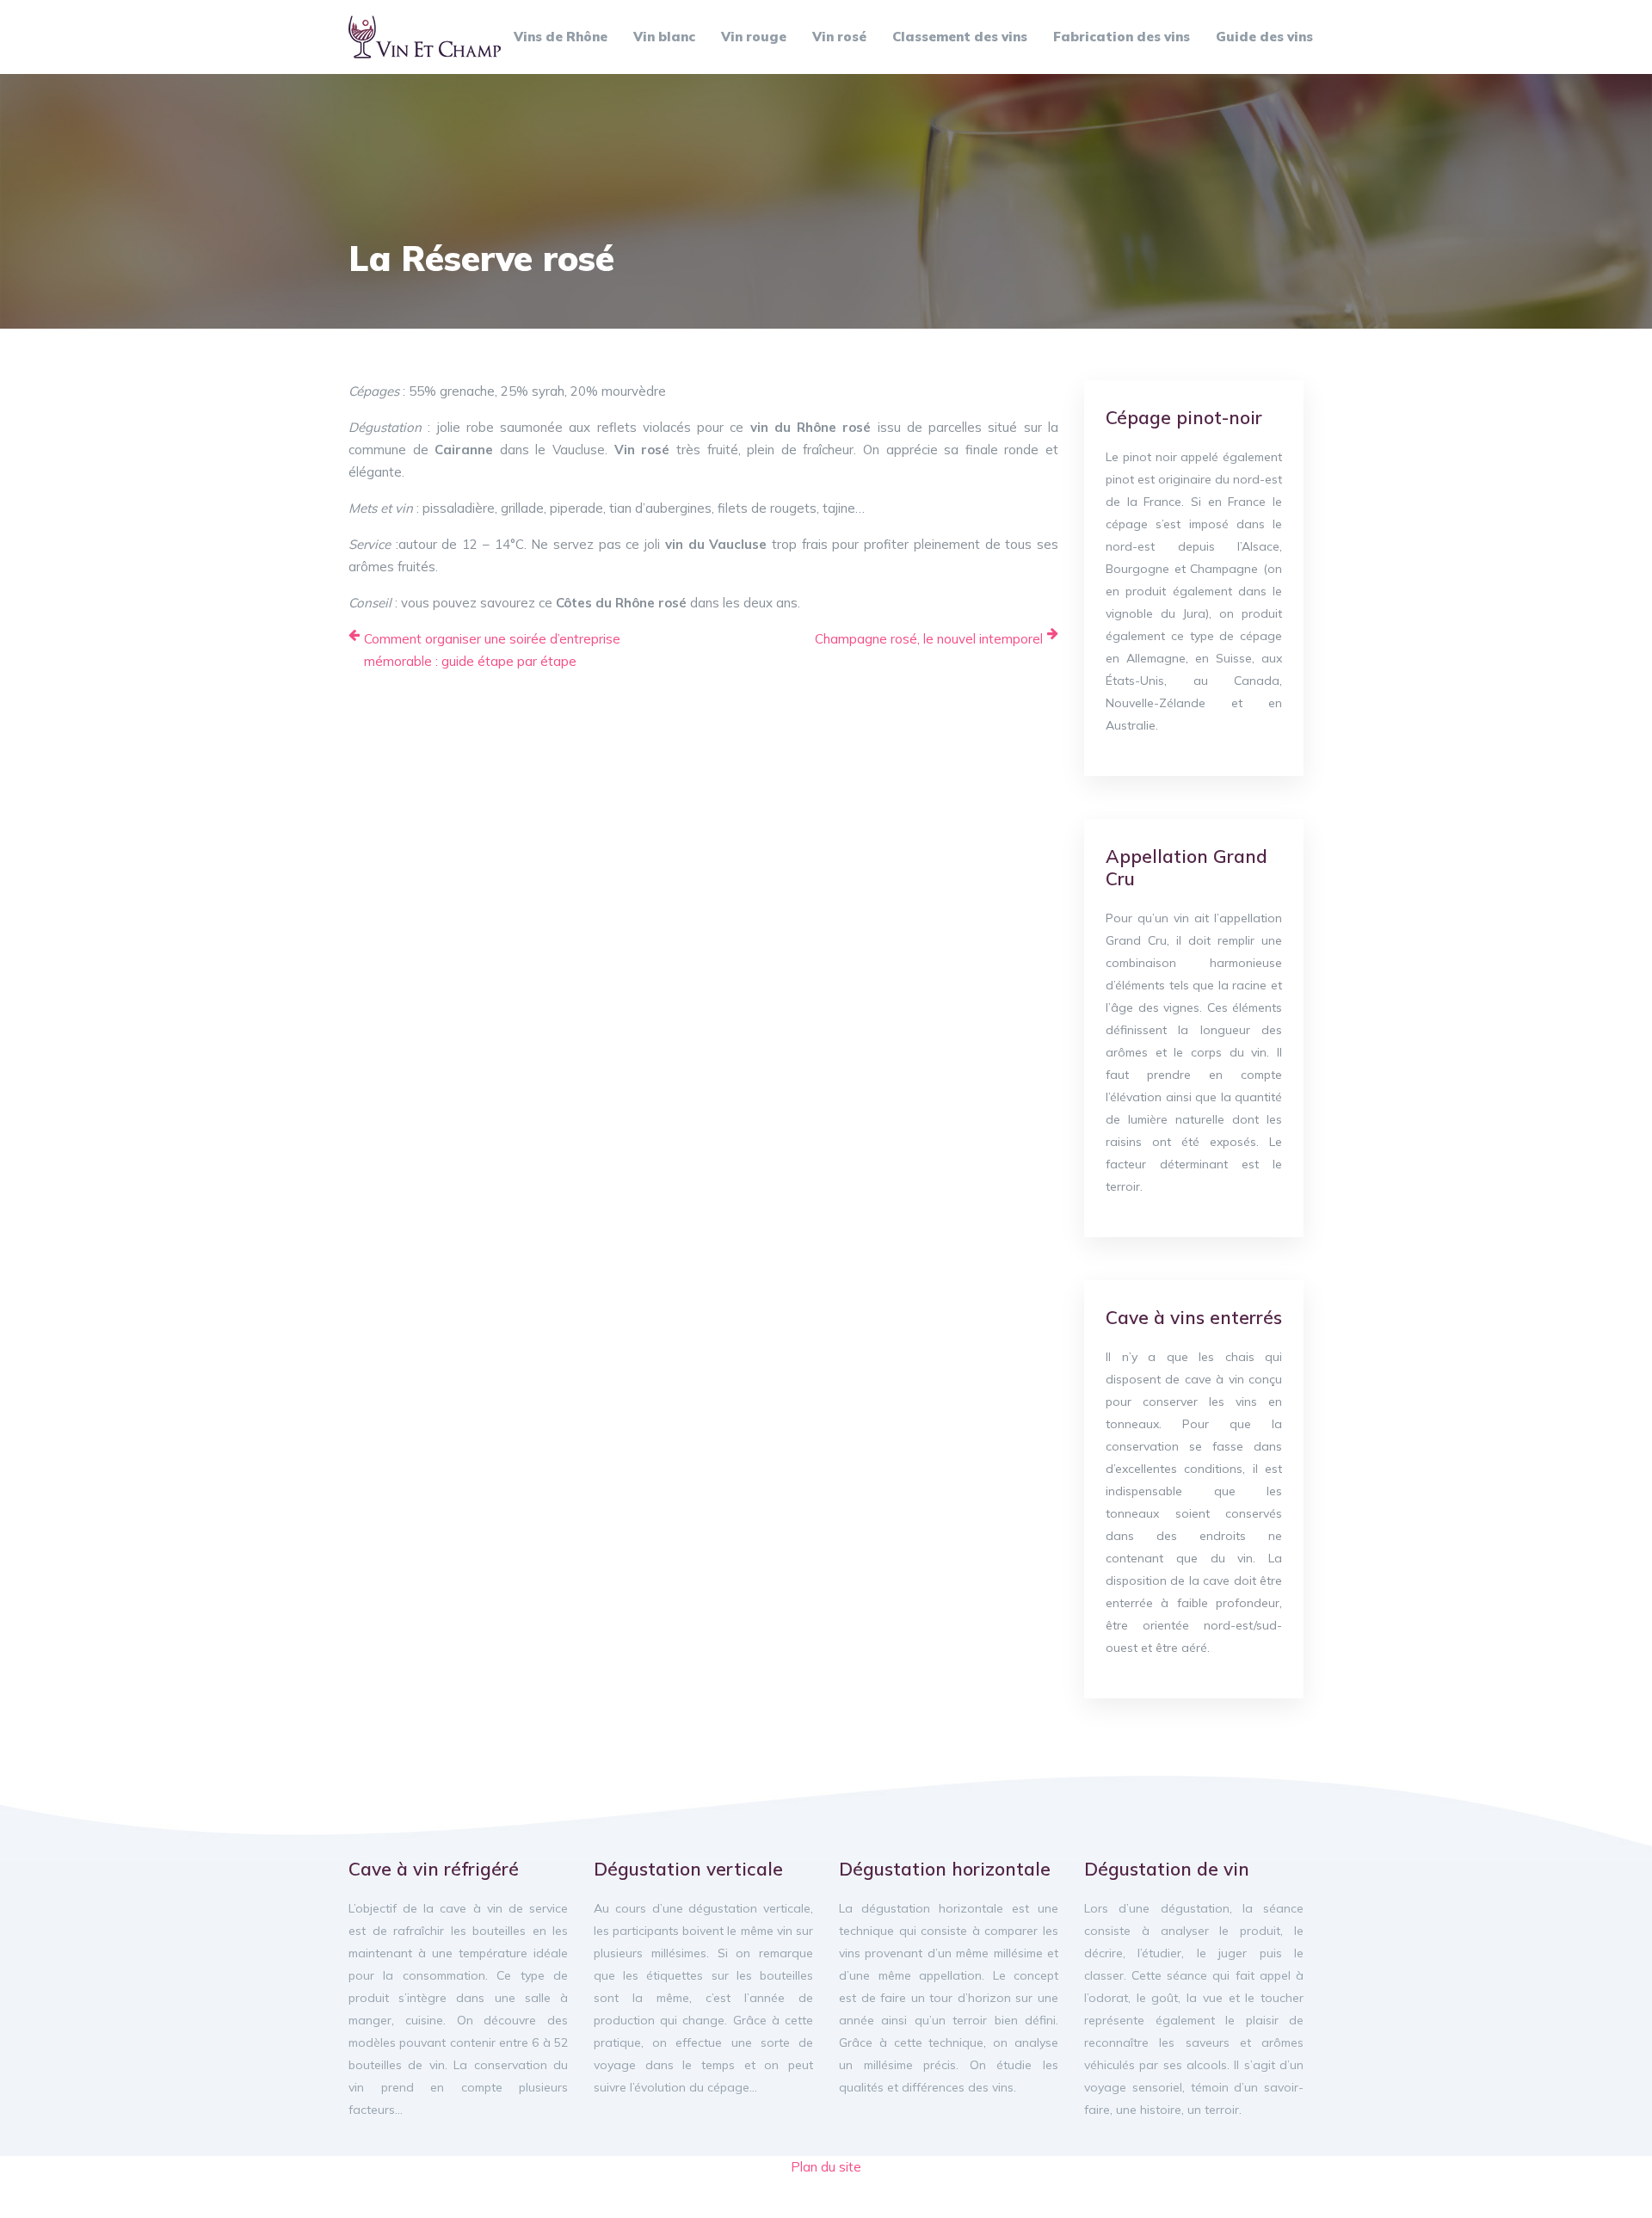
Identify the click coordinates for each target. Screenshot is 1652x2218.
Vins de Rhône (561, 37)
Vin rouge (754, 37)
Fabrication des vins (1122, 37)
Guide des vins (1264, 37)
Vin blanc (664, 37)
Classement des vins (960, 37)
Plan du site (826, 2167)
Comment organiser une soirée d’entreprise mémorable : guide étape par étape (492, 650)
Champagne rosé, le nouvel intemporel (929, 639)
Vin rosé (839, 37)
